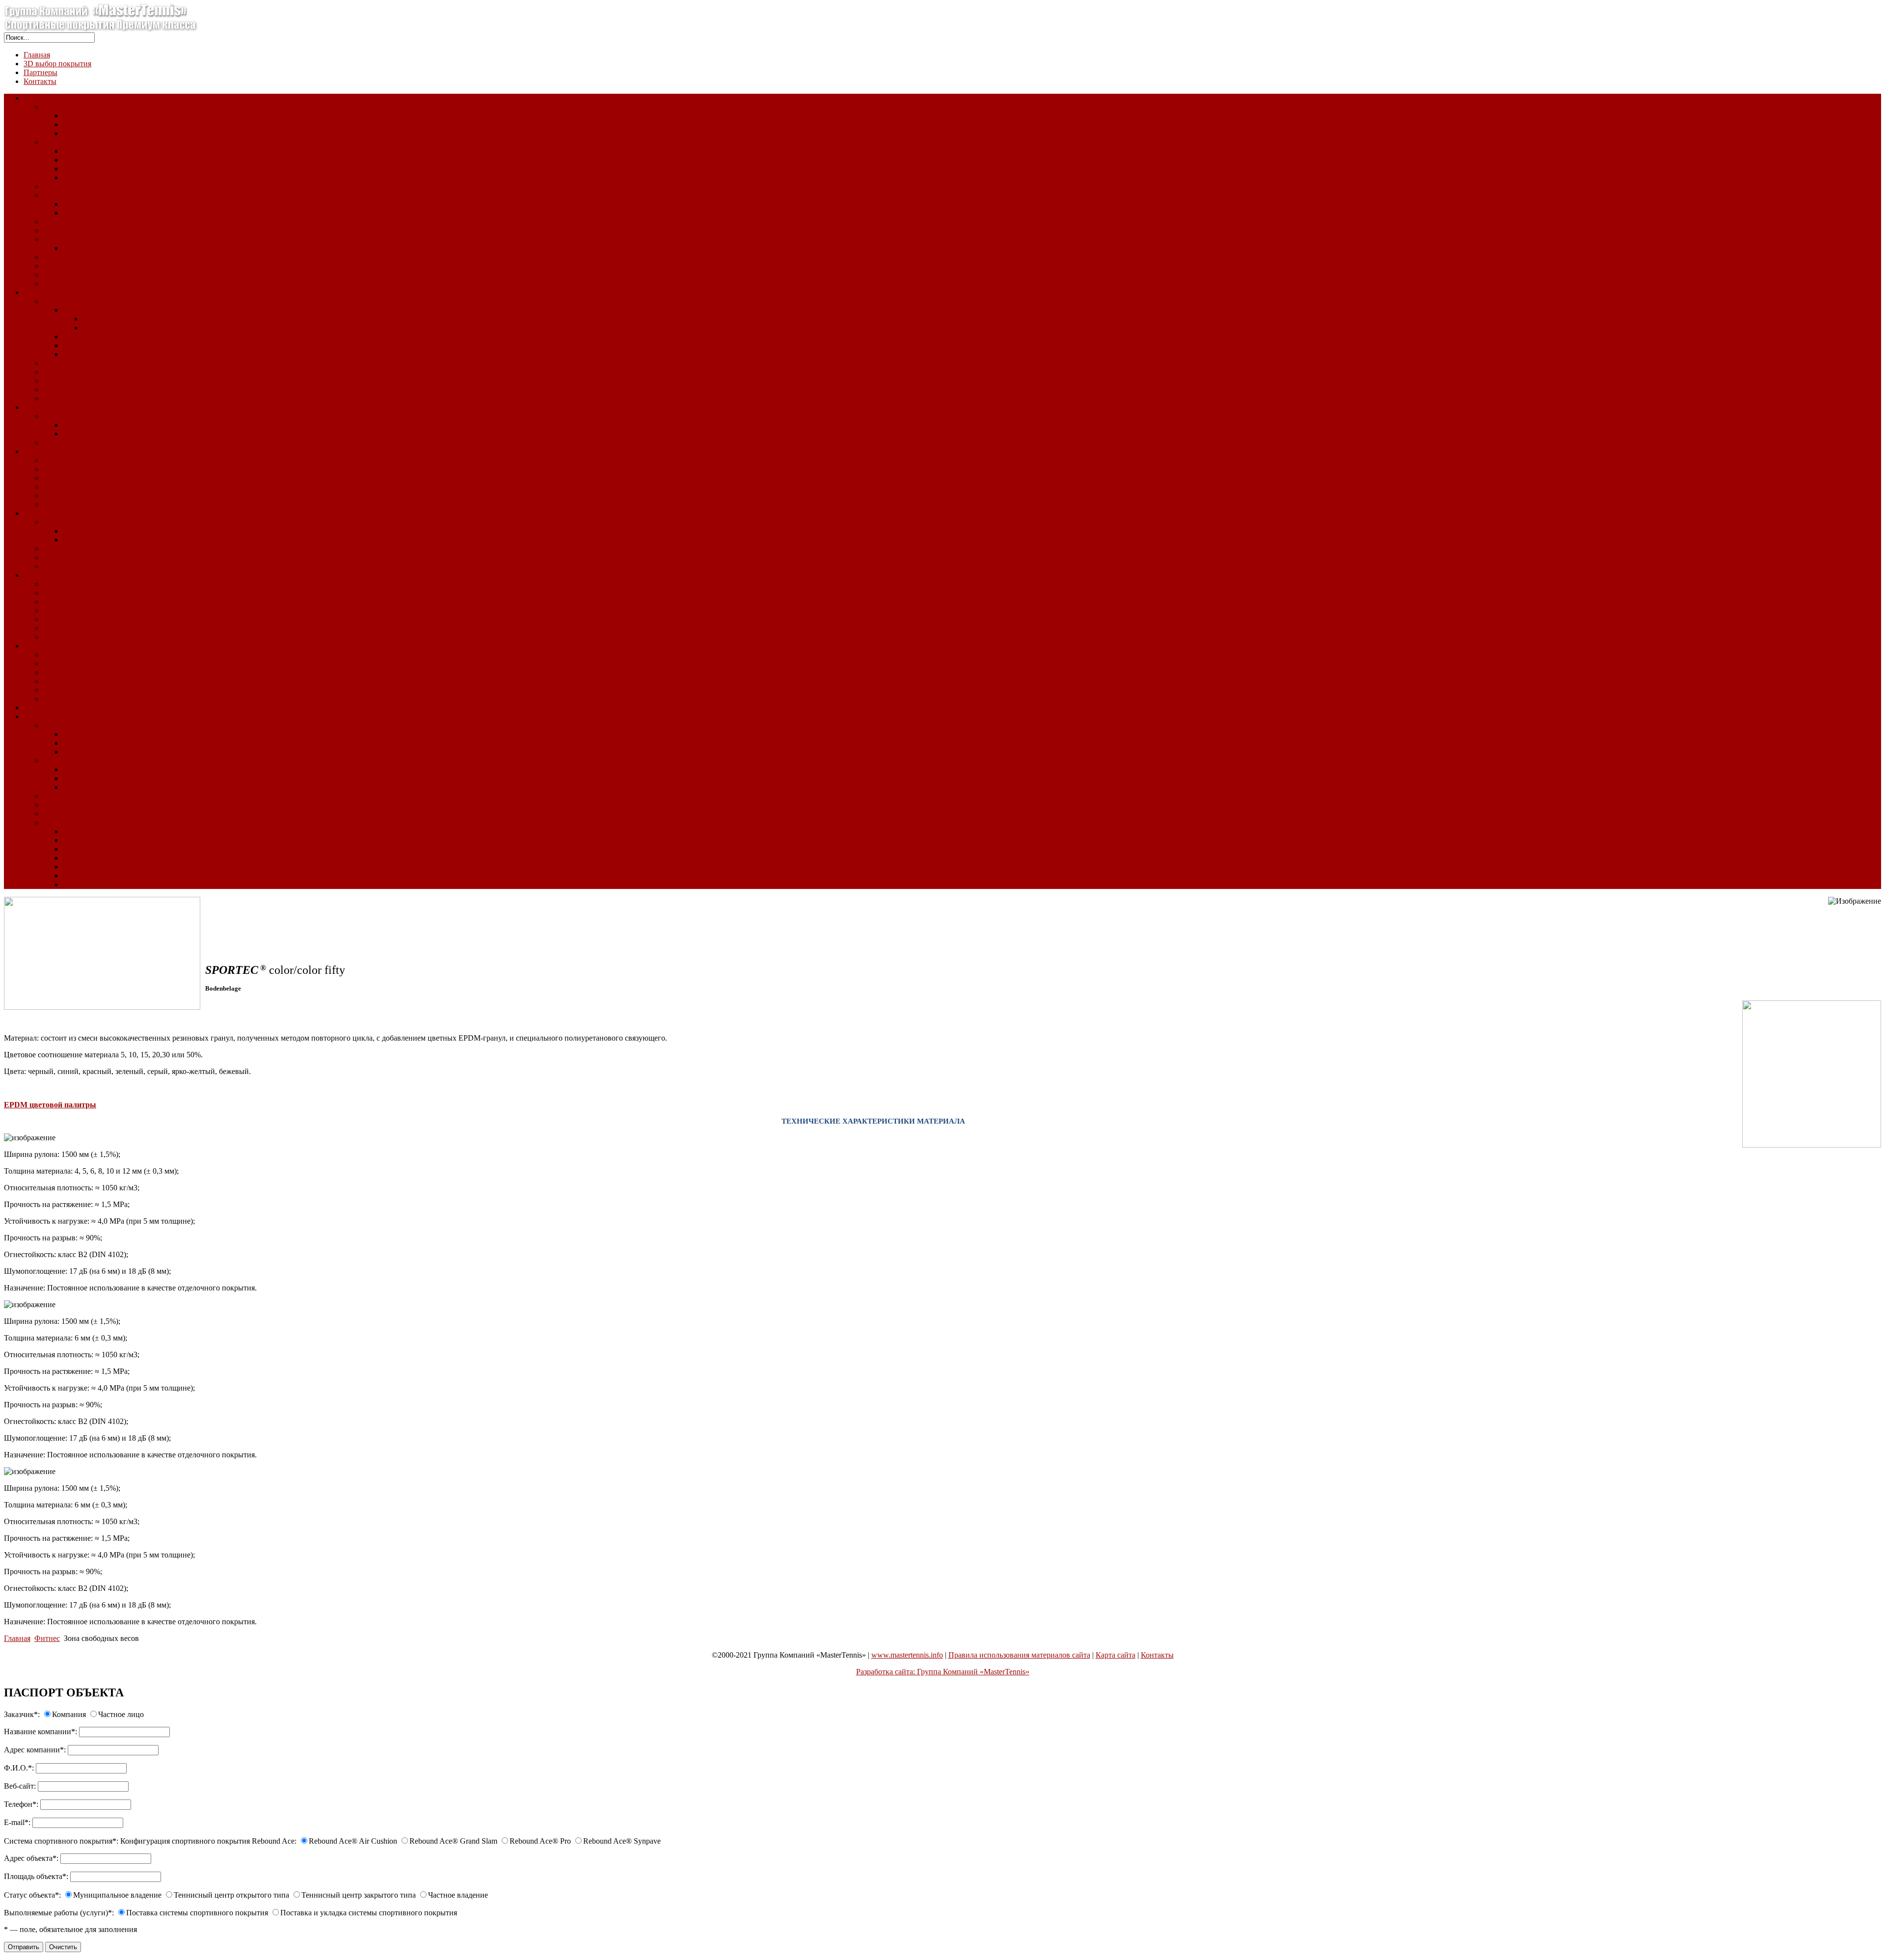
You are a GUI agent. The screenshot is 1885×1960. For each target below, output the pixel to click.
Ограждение (64, 796)
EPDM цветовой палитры (50, 1105)
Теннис (55, 222)
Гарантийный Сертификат (88, 681)
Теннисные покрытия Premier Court (102, 186)
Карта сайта (1116, 1655)
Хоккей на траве (71, 381)
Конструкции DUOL (78, 822)
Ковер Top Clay (69, 416)
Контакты (40, 81)
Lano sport (80, 336)
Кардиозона (63, 593)
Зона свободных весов (81, 602)
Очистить (63, 1947)
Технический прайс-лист (105, 345)
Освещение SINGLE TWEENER (117, 769)
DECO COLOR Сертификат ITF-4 (120, 116)
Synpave (76, 177)
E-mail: (17, 1822)
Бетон (73, 734)
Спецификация (69, 663)
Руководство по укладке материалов (124, 248)
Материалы (62, 619)
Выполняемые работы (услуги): (59, 1913)
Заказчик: (22, 1714)
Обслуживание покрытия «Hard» (99, 257)
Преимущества (68, 672)
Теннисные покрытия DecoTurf (95, 107)
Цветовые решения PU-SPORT (115, 540)
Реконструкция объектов (65, 708)
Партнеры (40, 72)
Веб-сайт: (20, 1786)
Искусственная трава (59, 292)
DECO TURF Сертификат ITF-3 (117, 124)
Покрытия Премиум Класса (90, 195)
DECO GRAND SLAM (101, 204)
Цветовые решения (75, 275)
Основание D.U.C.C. (98, 752)
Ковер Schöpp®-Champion (86, 478)
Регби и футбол (69, 363)
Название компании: (40, 1732)
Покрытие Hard (50, 98)
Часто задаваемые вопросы (88, 690)
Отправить (24, 1947)
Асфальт (77, 743)
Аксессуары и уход (75, 504)
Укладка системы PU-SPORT (111, 531)
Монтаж (77, 425)
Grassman (78, 310)
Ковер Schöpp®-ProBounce (88, 469)
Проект (55, 814)
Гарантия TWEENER (98, 787)
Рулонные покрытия (77, 549)
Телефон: (21, 1804)
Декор (53, 389)
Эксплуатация (87, 434)
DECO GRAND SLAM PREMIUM (121, 213)
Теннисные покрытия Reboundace (100, 142)
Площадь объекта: (36, 1876)
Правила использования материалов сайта (1019, 1655)
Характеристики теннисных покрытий (108, 230)
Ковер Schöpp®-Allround (84, 460)
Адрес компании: (35, 1750)
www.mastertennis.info (907, 1655)
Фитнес (36, 575)
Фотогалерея (65, 398)
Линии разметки (71, 566)
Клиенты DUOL (90, 875)
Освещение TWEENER (82, 761)
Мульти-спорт (67, 557)
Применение (84, 831)
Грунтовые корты (53, 407)
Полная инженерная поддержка (116, 867)
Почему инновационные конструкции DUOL (139, 840)
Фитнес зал (62, 584)
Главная (37, 55)
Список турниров (73, 283)
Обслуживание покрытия (106, 354)
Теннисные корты (73, 301)
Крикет (55, 372)
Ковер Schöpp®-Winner (81, 487)
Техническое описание (81, 655)
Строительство (49, 716)
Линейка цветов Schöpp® (86, 496)
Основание (62, 725)
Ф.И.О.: (19, 1768)
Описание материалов (81, 239)
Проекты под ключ (94, 858)
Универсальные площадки (68, 513)
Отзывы (57, 699)
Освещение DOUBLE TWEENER (120, 778)
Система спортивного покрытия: (61, 1841)
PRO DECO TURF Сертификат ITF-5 (125, 133)
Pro (68, 169)
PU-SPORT (62, 522)
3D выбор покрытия (57, 64)
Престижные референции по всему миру (131, 849)
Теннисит (59, 443)
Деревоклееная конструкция (91, 805)
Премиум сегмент (112, 319)
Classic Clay (43, 646)
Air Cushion (82, 151)
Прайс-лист (63, 628)
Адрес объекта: (31, 1858)
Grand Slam (81, 160)
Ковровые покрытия (58, 451)
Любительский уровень (122, 328)
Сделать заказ (86, 884)
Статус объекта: (32, 1895)
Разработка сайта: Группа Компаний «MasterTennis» (943, 1672)
